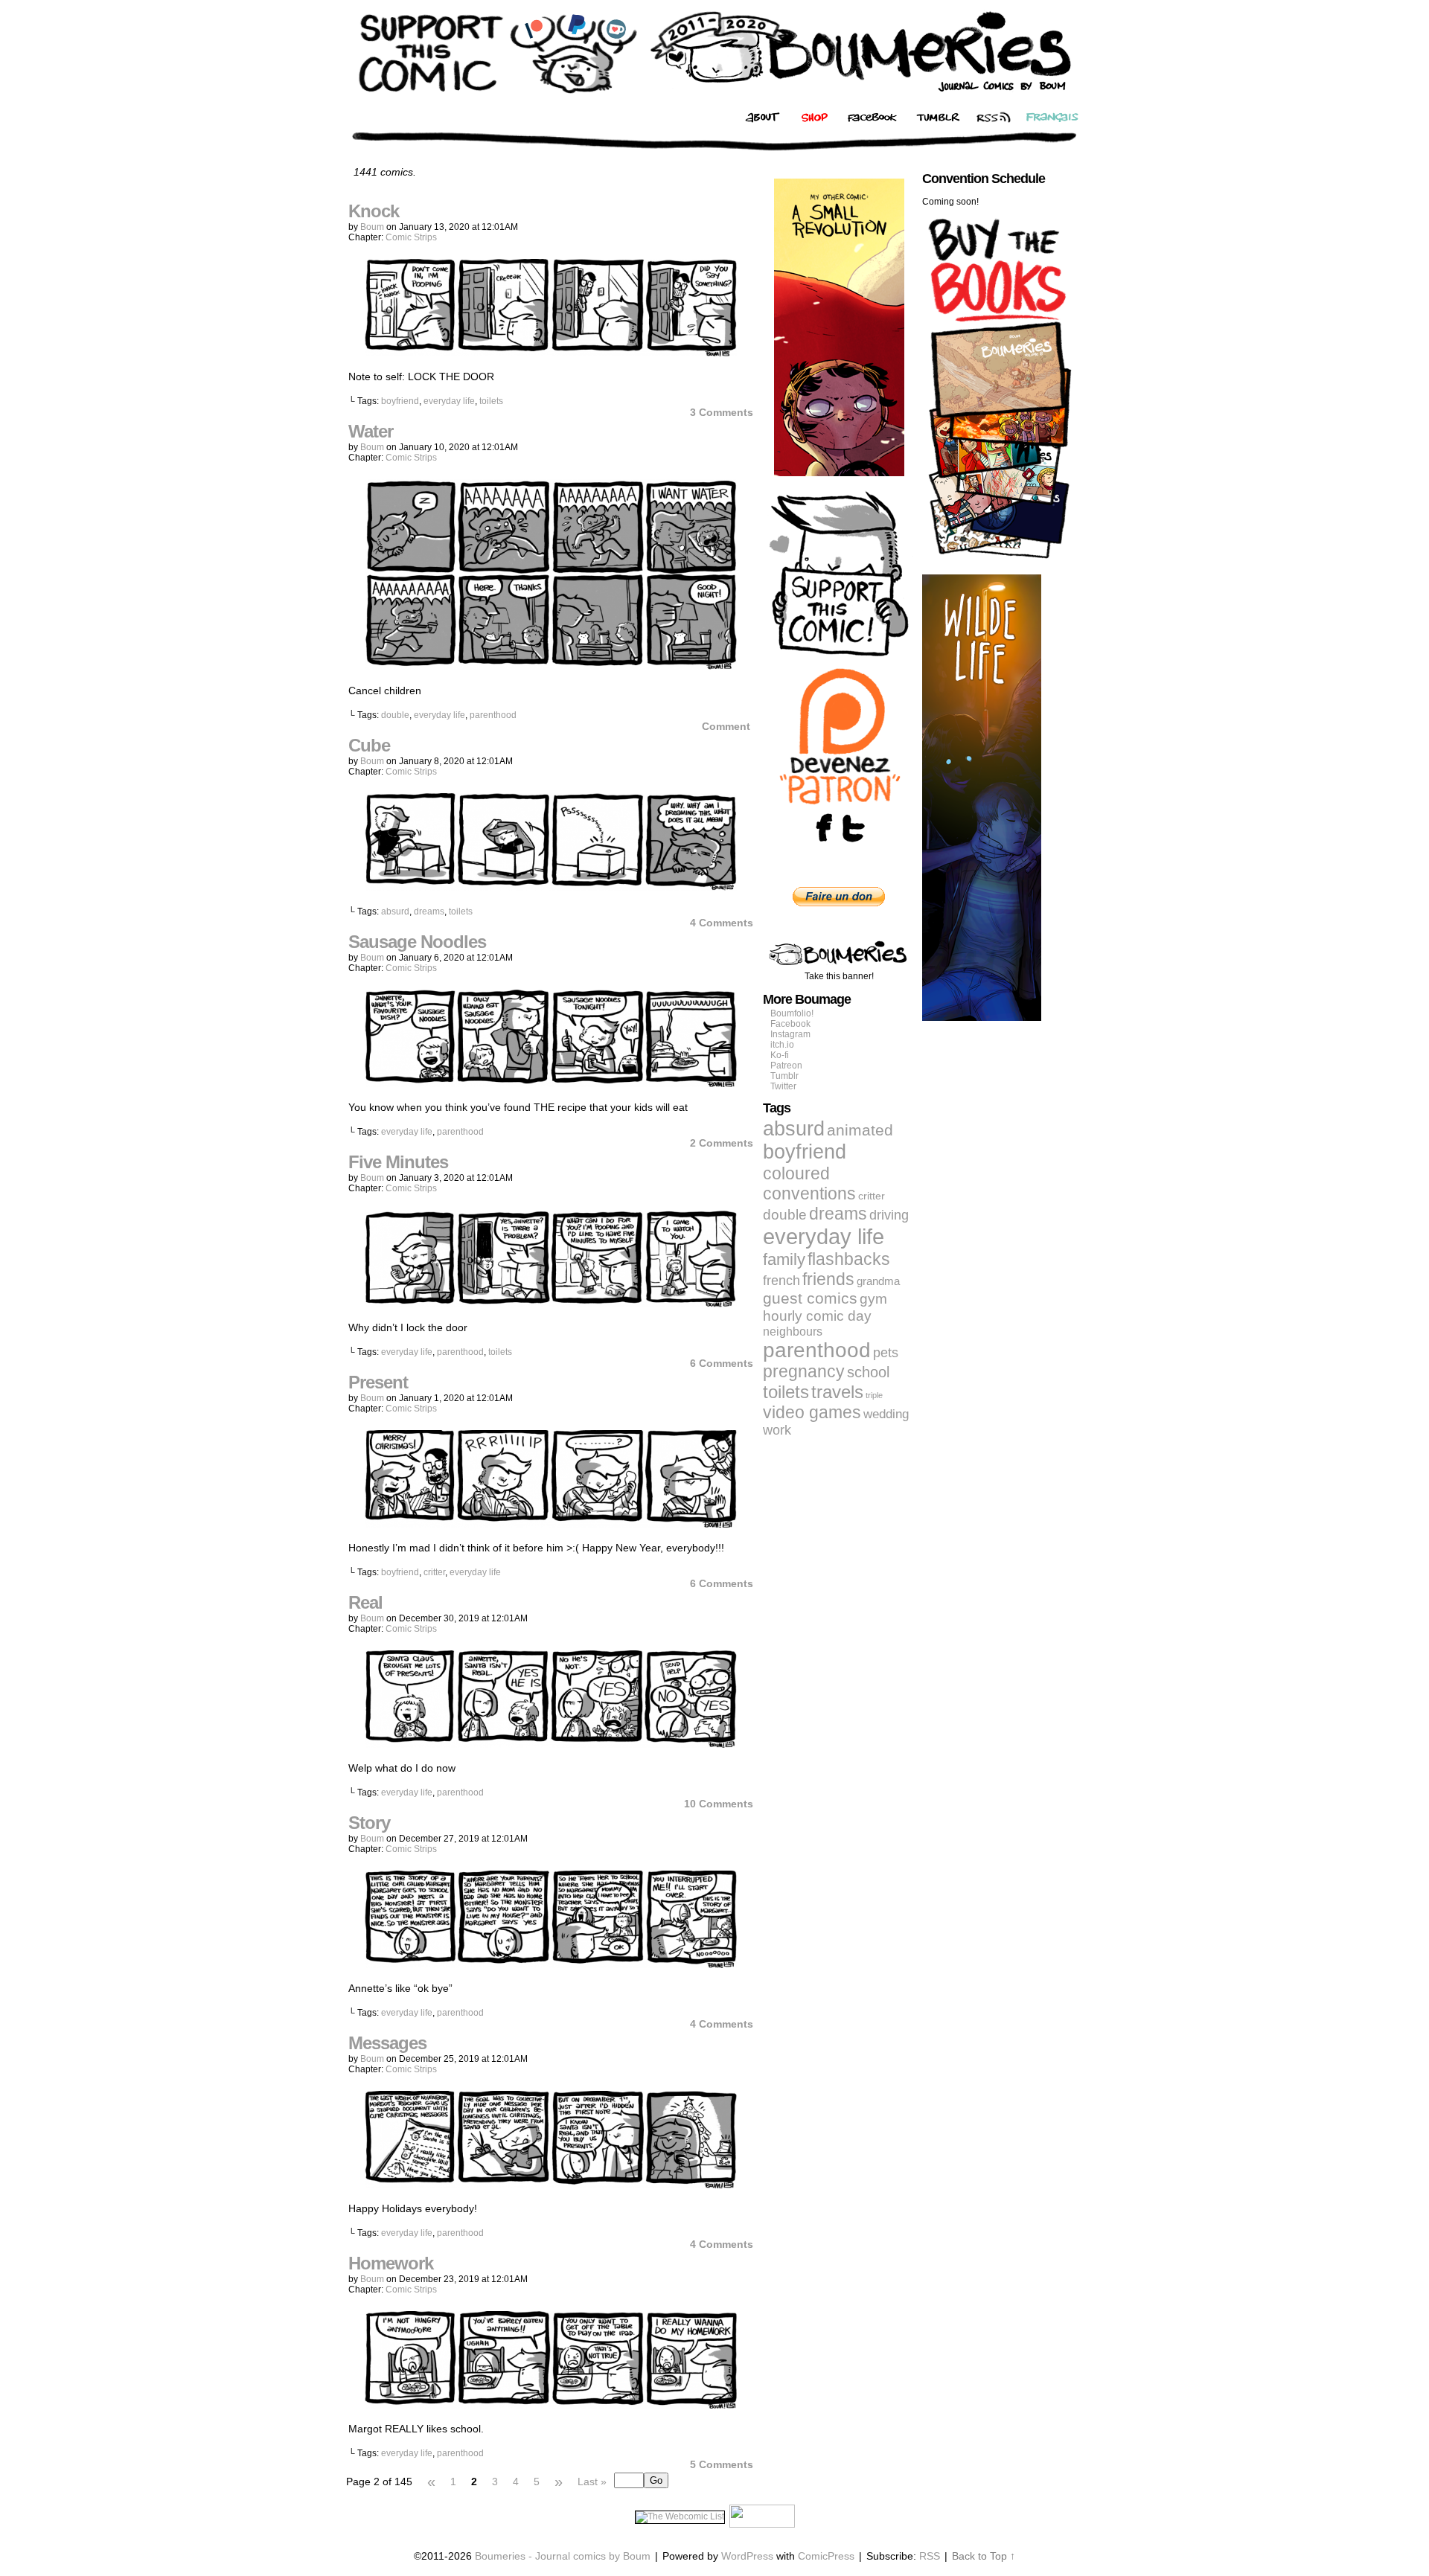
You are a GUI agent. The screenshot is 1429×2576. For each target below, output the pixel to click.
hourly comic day (817, 1316)
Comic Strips (411, 237)
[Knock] (551, 353)
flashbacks (849, 1259)
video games (812, 1412)
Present (378, 1382)
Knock (374, 211)
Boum (372, 227)
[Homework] (551, 2405)
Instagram (790, 1034)
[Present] (551, 1524)
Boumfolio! (792, 1013)
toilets (491, 401)
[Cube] (551, 887)
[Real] (551, 1744)
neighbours (793, 1331)
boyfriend (400, 401)
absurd (395, 911)
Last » (592, 2482)
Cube (369, 745)
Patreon (786, 1066)
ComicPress (826, 2556)
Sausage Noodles (417, 942)
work (777, 1430)
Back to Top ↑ (984, 2556)
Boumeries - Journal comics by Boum (563, 2556)
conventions (809, 1194)
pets (886, 1353)
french (781, 1280)
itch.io (782, 1045)
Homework (391, 2263)
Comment (728, 726)
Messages (387, 2043)
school (868, 1372)
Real (365, 1602)
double (395, 715)
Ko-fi (780, 1055)
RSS (930, 2556)
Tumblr (784, 1076)
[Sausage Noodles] (551, 1083)
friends (828, 1279)
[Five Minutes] (551, 1304)
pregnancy (804, 1372)
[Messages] (551, 2185)
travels (837, 1392)
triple (874, 1395)
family (784, 1259)
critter (434, 1572)
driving (889, 1215)
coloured (796, 1173)
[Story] (551, 1964)
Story (369, 1823)
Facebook (790, 1024)
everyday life (449, 401)
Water (371, 431)
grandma (878, 1281)
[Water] (551, 667)
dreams (429, 911)
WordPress (747, 2556)
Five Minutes (398, 1162)
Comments (722, 412)
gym (873, 1299)
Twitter (783, 1086)
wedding (886, 1414)
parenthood (493, 715)
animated (860, 1130)
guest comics (810, 1298)
